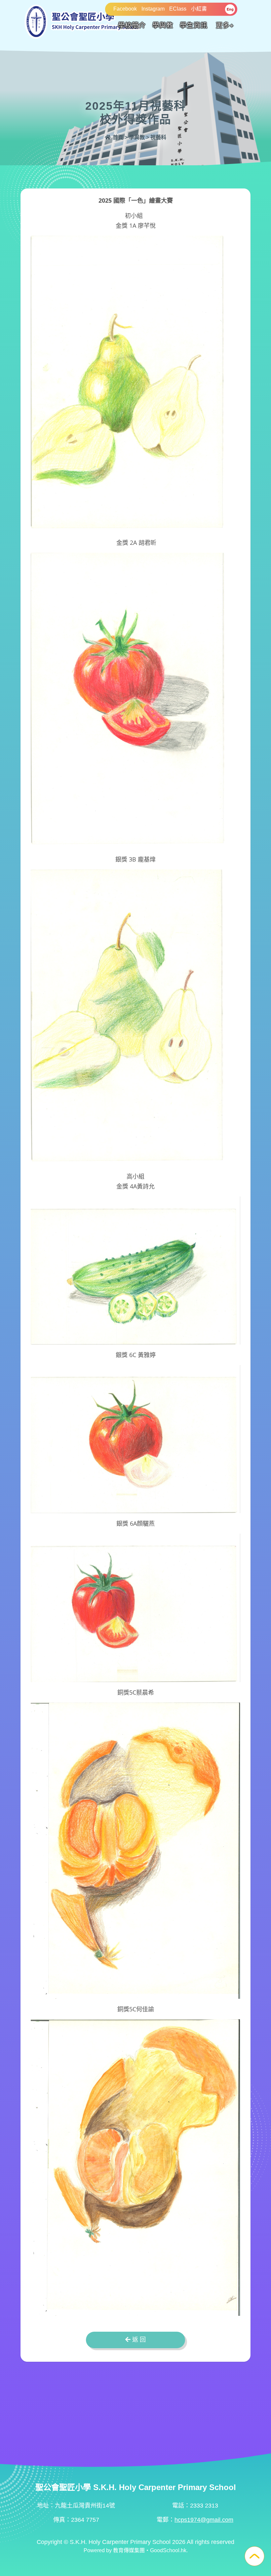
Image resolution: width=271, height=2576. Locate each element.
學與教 (163, 25)
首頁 (117, 137)
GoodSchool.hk (168, 2550)
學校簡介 (132, 25)
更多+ (225, 25)
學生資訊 (194, 25)
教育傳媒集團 (129, 2550)
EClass (178, 9)
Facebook (125, 9)
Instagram (153, 9)
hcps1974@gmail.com (204, 2520)
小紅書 (199, 9)
